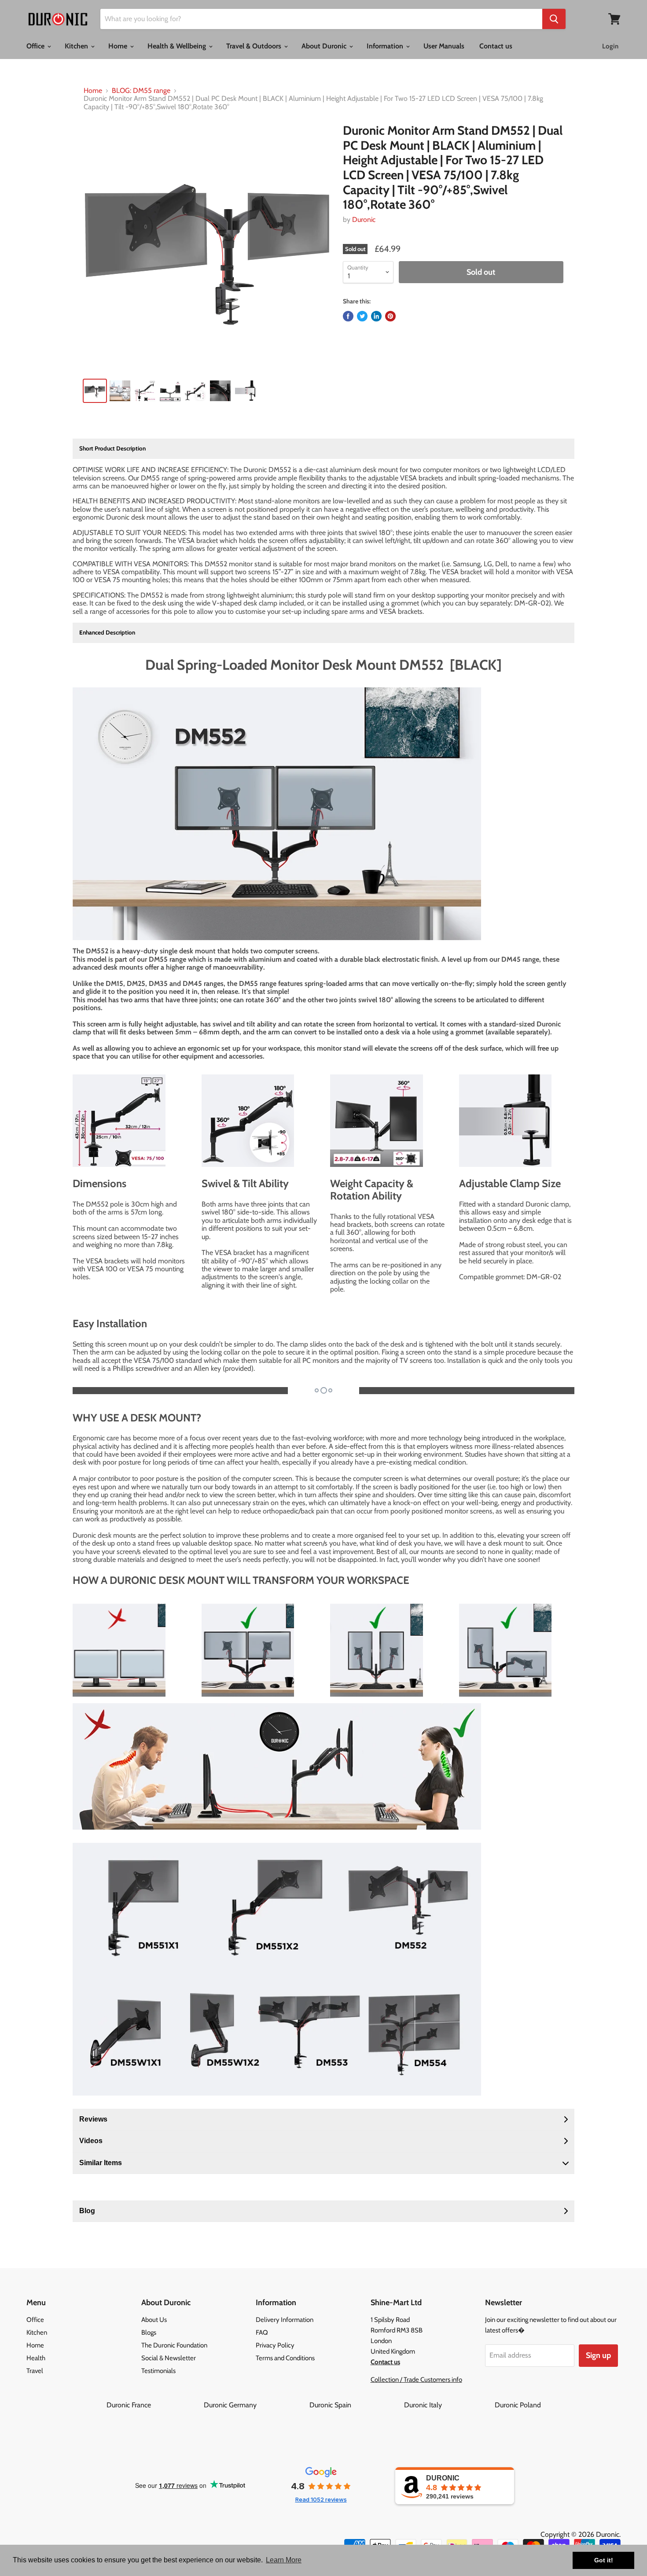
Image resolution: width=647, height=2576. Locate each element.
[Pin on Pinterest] (390, 316)
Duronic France (154, 2405)
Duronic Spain (356, 2405)
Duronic (364, 220)
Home (119, 46)
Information (386, 46)
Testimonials (158, 2371)
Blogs (149, 2332)
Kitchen (77, 46)
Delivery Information (285, 2320)
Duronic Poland (518, 2405)
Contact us (496, 46)
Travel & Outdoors (255, 46)
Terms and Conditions (285, 2358)
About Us (154, 2320)
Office (36, 46)
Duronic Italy (448, 2405)
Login (610, 46)
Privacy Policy (275, 2345)
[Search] (554, 19)
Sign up (598, 2355)
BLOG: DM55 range (141, 91)
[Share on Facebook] (348, 316)
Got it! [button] (604, 2560)
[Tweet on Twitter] (362, 316)
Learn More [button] (284, 2560)
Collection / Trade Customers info (416, 2380)
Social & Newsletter (169, 2358)
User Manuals (444, 46)
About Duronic (325, 46)
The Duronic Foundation (174, 2345)
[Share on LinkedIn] (376, 316)
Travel (35, 2371)
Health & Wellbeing (178, 46)
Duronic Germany (256, 2405)
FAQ (262, 2332)
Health (36, 2358)
